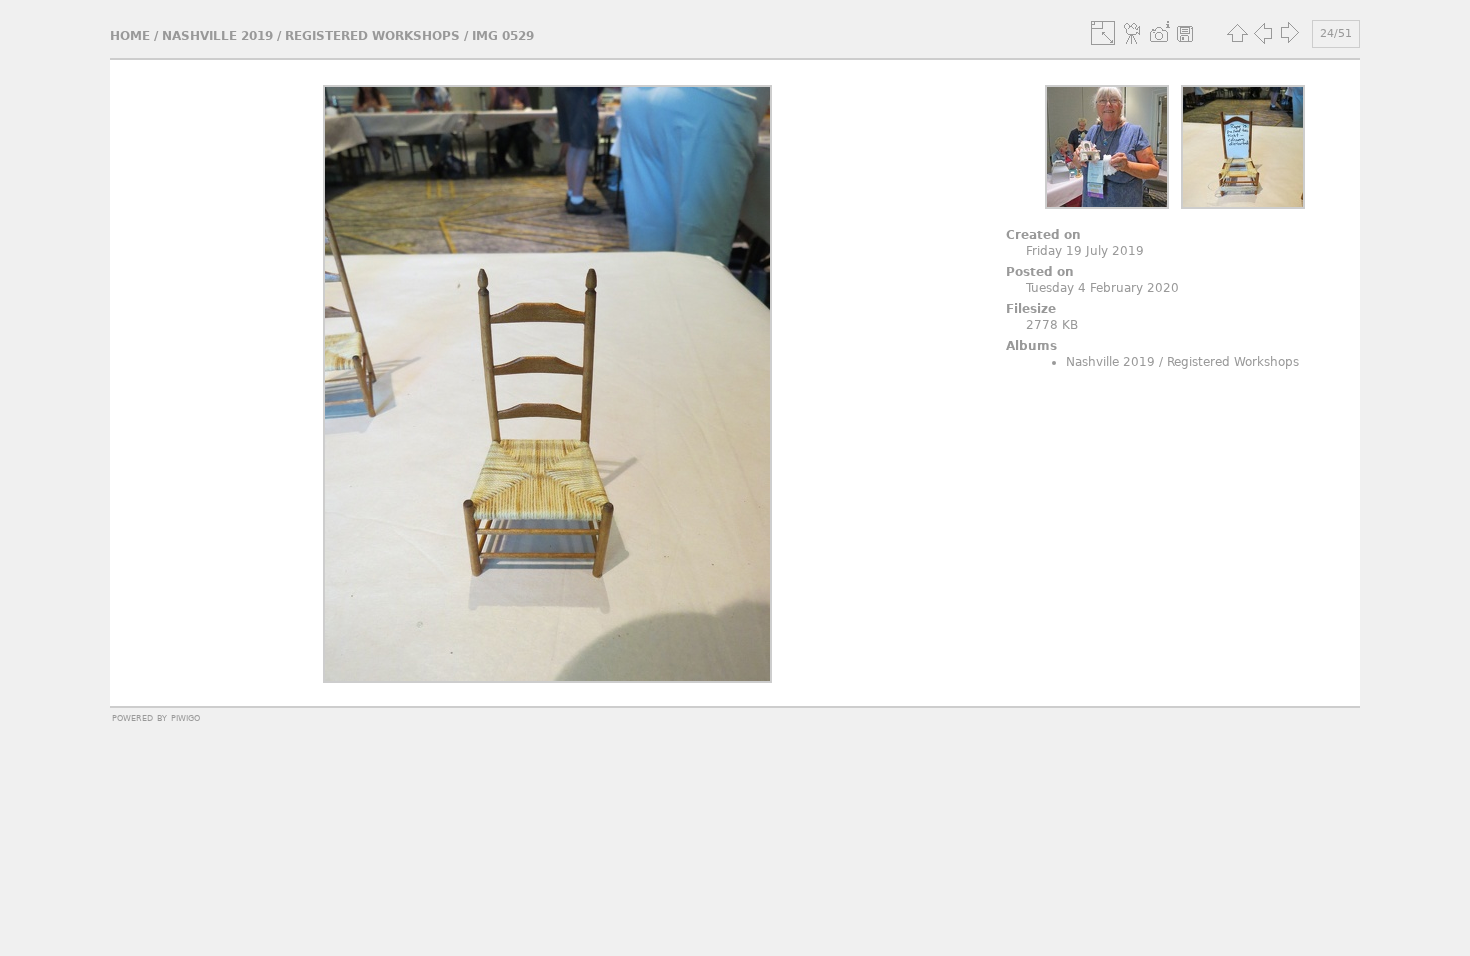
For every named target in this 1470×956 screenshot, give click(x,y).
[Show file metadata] (1159, 33)
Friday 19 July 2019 (1085, 251)
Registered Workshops (372, 36)
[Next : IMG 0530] (1289, 33)
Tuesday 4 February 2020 (1102, 288)
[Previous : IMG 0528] (1263, 33)
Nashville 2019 (217, 36)
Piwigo (185, 717)
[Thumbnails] (1237, 33)
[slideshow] (1133, 33)
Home (130, 36)
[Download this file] (1185, 33)
